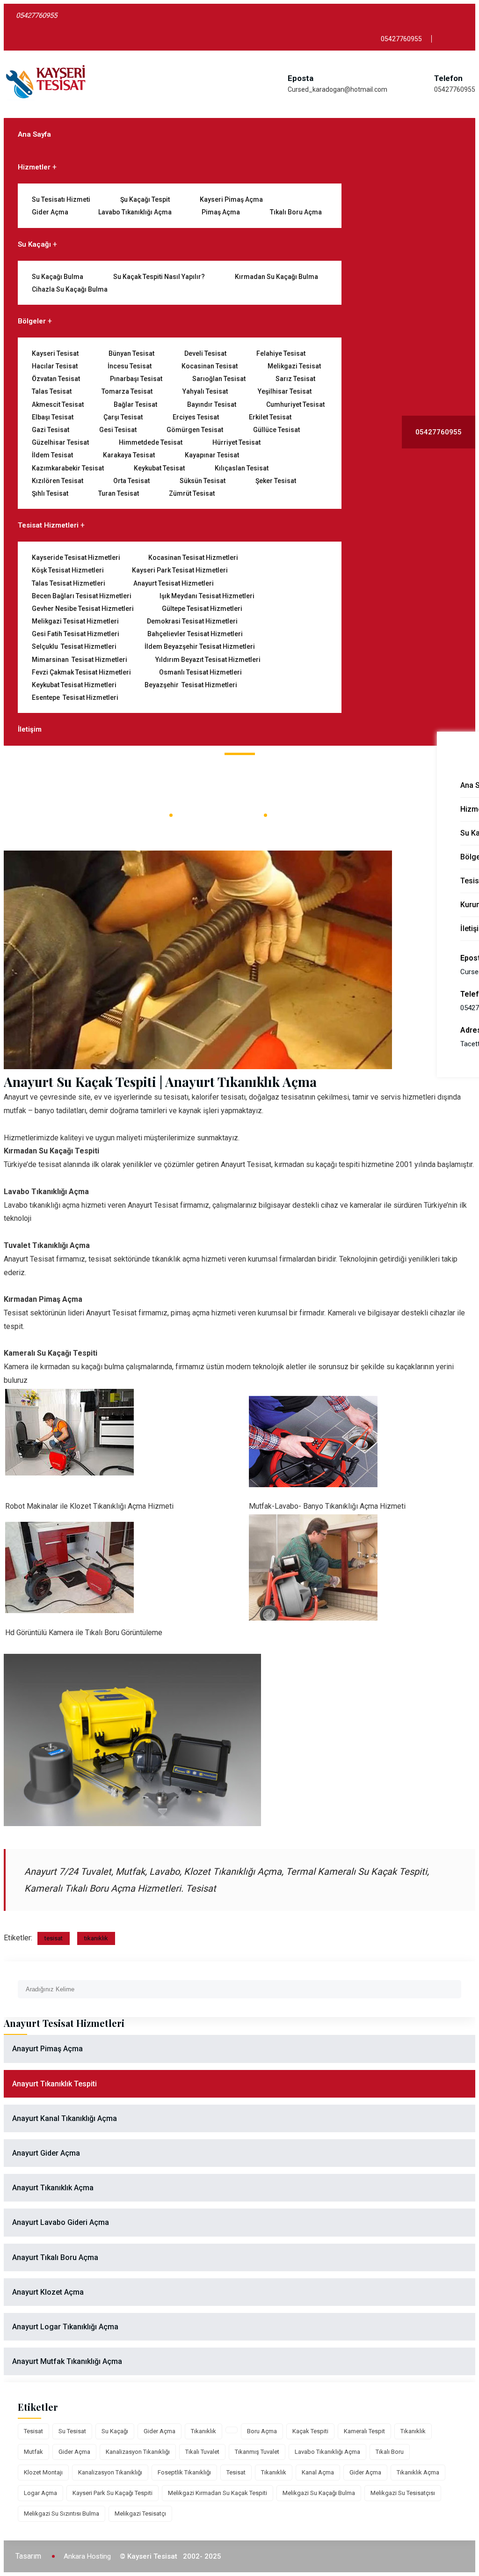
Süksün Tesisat (203, 481)
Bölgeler (32, 321)
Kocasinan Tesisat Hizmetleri (193, 558)
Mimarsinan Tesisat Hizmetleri (80, 660)
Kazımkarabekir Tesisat (68, 468)
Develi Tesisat (205, 353)
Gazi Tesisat (51, 430)
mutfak (33, 2452)
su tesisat (72, 2431)
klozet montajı (43, 2472)
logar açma (40, 2493)
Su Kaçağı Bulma (58, 277)
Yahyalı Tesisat (205, 391)
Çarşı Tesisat (123, 417)
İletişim (30, 729)
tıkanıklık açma (418, 2472)
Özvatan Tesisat (56, 379)
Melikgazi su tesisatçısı (403, 2493)
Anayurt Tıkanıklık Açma (53, 2188)
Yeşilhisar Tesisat (285, 391)
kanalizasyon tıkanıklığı (138, 2452)
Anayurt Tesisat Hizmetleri (174, 583)
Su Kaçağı (34, 244)
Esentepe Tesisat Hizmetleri (75, 697)
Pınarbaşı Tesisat (136, 379)
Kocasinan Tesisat (210, 366)
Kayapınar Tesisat (212, 455)
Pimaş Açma (221, 212)
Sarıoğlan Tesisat (219, 379)
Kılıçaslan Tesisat (242, 468)
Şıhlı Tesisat (50, 493)
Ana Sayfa (34, 134)
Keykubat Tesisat (159, 468)
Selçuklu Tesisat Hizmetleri (74, 646)
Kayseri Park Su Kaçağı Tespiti (112, 2493)
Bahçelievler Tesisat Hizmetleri (195, 634)
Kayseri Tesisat (55, 353)
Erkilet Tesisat (270, 417)
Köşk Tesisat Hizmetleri (68, 570)
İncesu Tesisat (130, 366)
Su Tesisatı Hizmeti (61, 199)
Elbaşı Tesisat (53, 417)
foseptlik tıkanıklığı (184, 2472)
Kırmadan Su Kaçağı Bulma (276, 277)
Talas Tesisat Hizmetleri (69, 583)
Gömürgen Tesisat (195, 430)
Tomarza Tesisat (127, 391)
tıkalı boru (390, 2452)
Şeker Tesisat (276, 481)
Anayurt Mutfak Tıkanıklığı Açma (67, 2361)
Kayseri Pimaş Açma (231, 199)
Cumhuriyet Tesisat (295, 404)
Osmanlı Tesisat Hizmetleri (200, 672)
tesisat (54, 1938)
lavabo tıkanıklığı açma (327, 2452)
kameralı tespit (364, 2431)
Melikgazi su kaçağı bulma (319, 2493)
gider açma (160, 2431)
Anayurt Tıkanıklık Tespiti (54, 2084)
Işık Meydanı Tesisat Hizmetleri (207, 596)
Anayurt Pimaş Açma (47, 2049)
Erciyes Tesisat (196, 417)
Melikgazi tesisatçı (140, 2514)
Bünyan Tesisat (131, 353)
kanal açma (318, 2472)
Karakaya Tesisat (129, 455)
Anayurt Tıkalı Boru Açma (55, 2257)
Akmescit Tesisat (58, 404)
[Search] (454, 1985)
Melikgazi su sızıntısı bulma (62, 2514)
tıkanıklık (96, 1938)
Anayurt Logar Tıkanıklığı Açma (65, 2327)
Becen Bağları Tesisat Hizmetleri (82, 596)
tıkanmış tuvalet (257, 2452)
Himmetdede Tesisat (151, 442)
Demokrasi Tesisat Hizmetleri (192, 621)
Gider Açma (50, 212)
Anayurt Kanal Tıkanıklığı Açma (65, 2118)
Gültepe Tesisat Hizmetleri (202, 609)
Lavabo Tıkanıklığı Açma (135, 212)
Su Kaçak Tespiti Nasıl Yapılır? (159, 277)
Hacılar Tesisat (55, 366)
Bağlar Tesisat (135, 404)
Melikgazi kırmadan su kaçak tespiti (218, 2493)
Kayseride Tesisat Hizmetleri (76, 558)
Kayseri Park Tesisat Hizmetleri (180, 570)
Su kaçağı (115, 2431)
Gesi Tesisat (118, 430)
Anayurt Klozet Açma (48, 2292)
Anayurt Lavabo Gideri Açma (61, 2222)
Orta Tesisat (131, 481)
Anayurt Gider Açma (46, 2153)
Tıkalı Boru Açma (296, 212)
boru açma (262, 2431)
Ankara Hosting (87, 2556)
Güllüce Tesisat (276, 430)
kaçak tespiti (310, 2431)
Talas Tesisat (52, 391)
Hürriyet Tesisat (236, 442)
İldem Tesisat (52, 455)
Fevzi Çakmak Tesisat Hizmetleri (81, 672)
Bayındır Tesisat (212, 404)
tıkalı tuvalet (202, 2452)
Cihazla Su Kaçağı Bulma (70, 289)
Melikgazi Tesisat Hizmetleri (75, 621)
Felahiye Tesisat (281, 353)
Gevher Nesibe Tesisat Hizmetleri (83, 609)
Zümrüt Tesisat (192, 493)
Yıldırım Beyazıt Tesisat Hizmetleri (208, 660)
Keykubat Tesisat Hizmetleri (74, 685)
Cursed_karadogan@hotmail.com (337, 89)
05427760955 (455, 89)
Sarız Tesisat (295, 379)
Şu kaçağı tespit (145, 199)
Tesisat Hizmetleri (48, 525)
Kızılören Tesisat (58, 481)
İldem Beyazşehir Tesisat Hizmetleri (200, 646)
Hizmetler (34, 167)
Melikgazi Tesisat (294, 366)
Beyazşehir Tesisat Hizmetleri (191, 685)
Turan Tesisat (119, 493)
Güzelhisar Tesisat (60, 442)
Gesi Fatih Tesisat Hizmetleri (76, 634)
